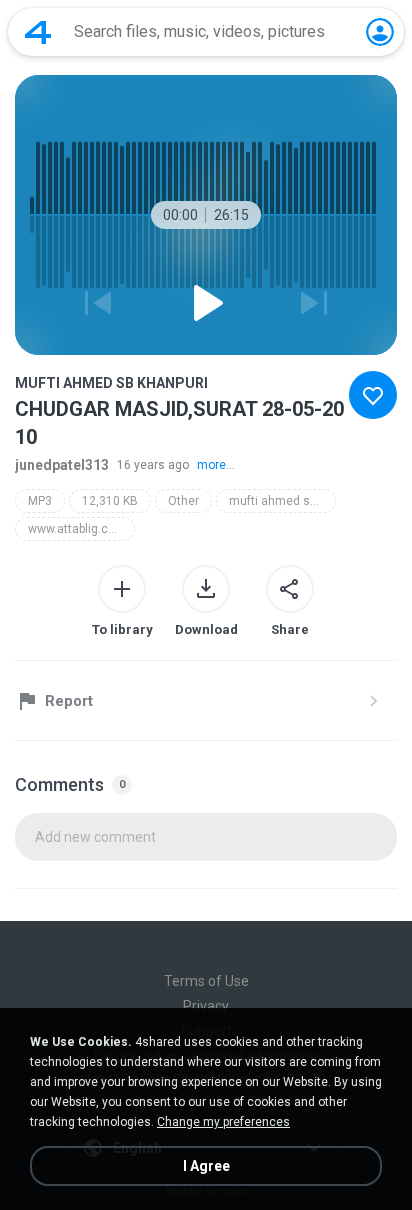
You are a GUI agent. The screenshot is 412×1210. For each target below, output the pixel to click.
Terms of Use (206, 981)
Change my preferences (223, 1122)
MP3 (40, 501)
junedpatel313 (62, 465)
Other (183, 501)
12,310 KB (110, 501)
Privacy (206, 1006)
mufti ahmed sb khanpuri (282, 501)
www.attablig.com (77, 529)
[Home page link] (38, 32)
